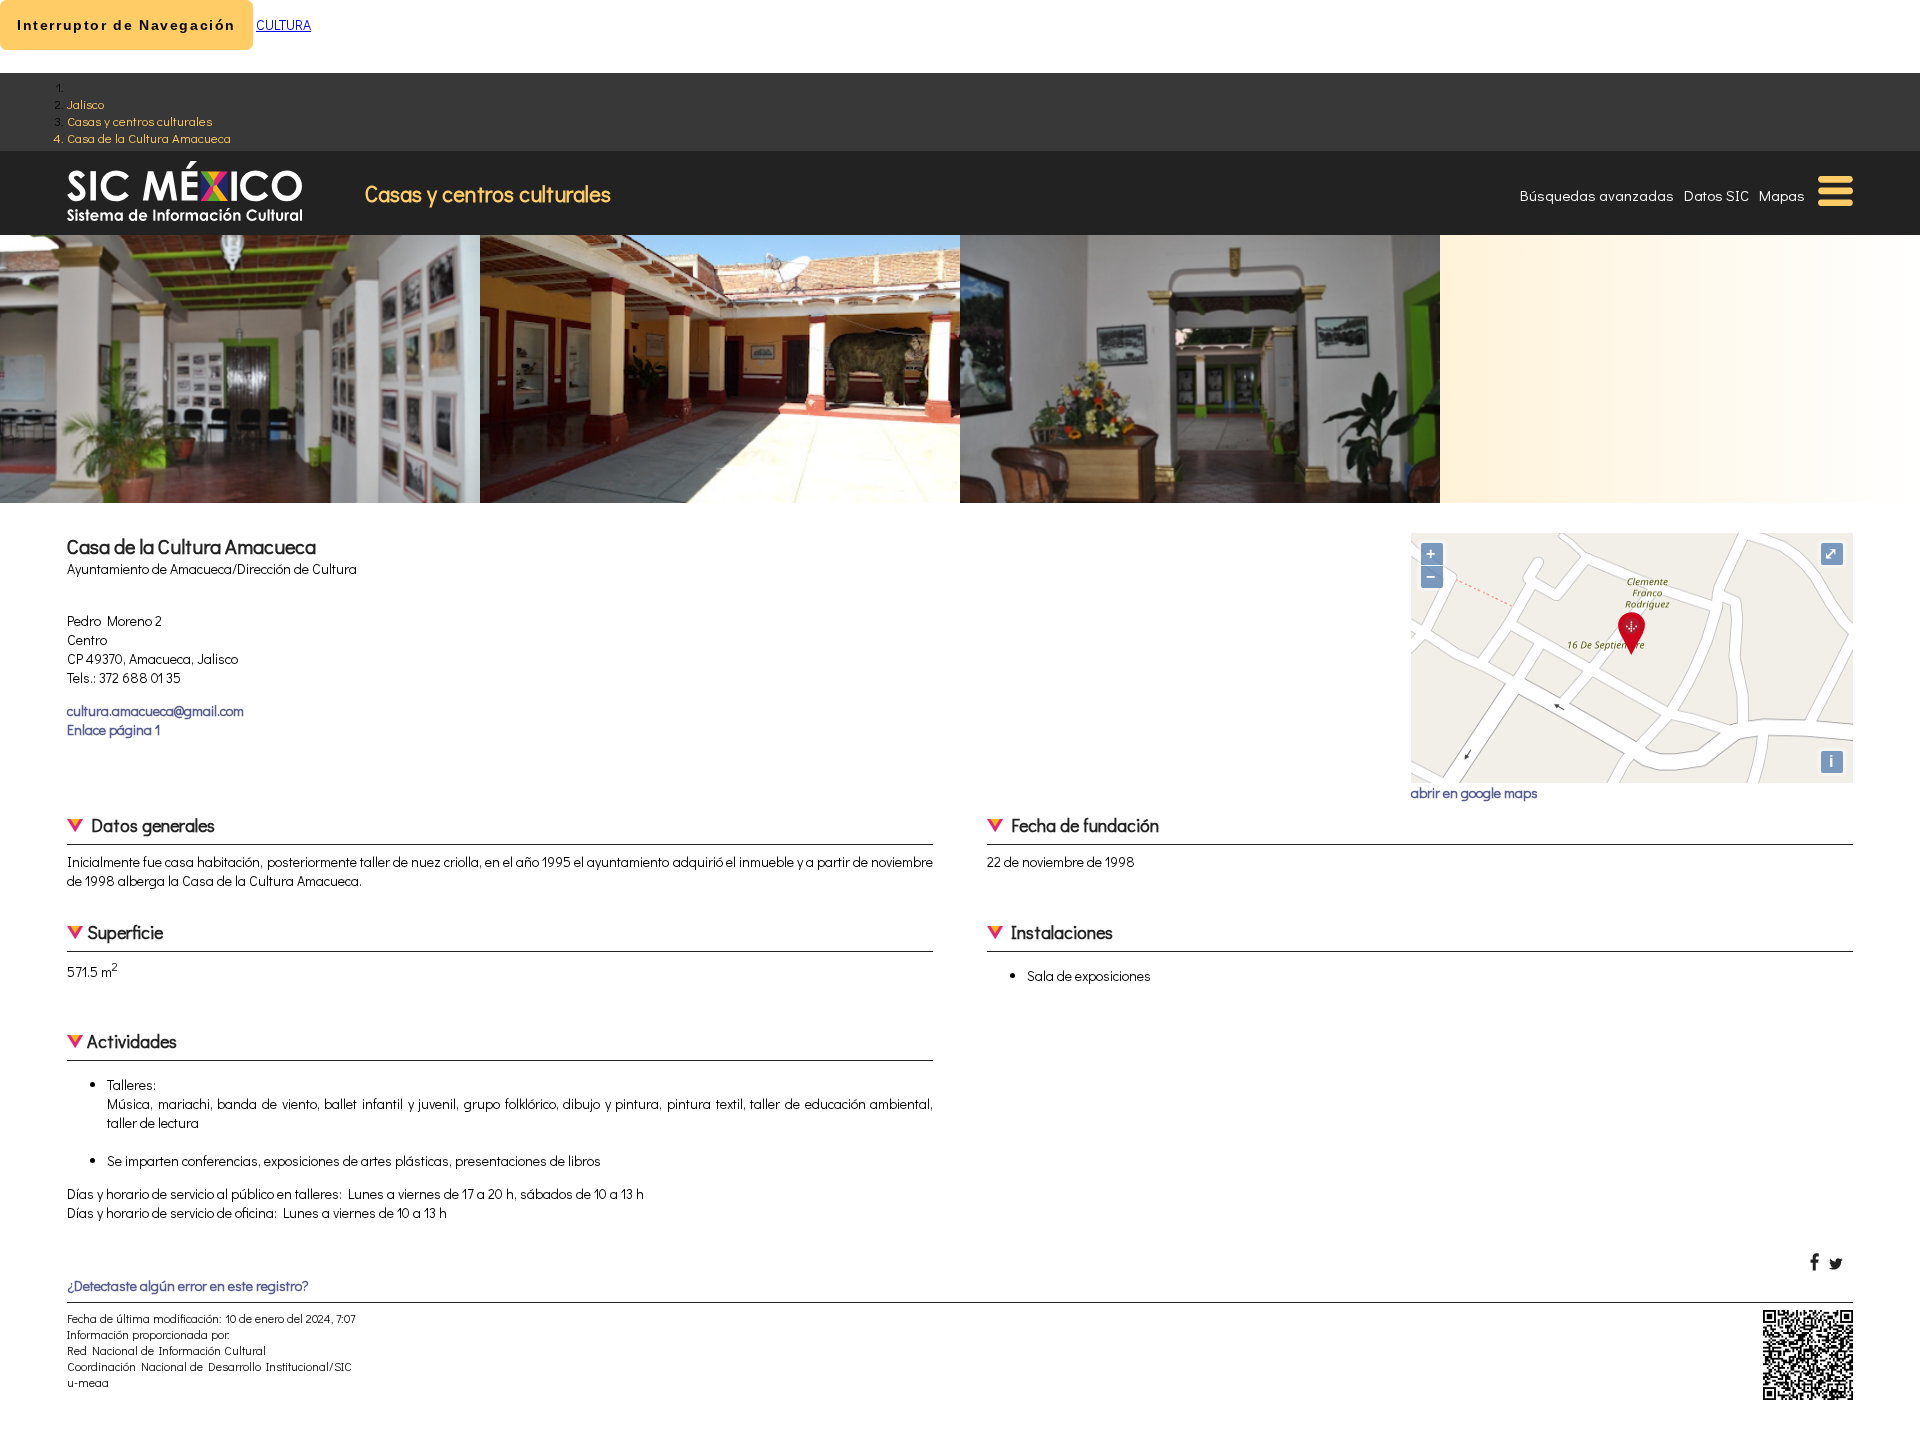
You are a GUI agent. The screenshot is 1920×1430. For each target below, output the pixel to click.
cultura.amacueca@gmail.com (155, 710)
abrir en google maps (1474, 792)
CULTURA (283, 24)
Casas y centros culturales (139, 120)
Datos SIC (1716, 195)
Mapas (1782, 195)
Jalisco (85, 103)
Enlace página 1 (113, 729)
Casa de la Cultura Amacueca (149, 137)
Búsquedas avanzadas (1597, 195)
